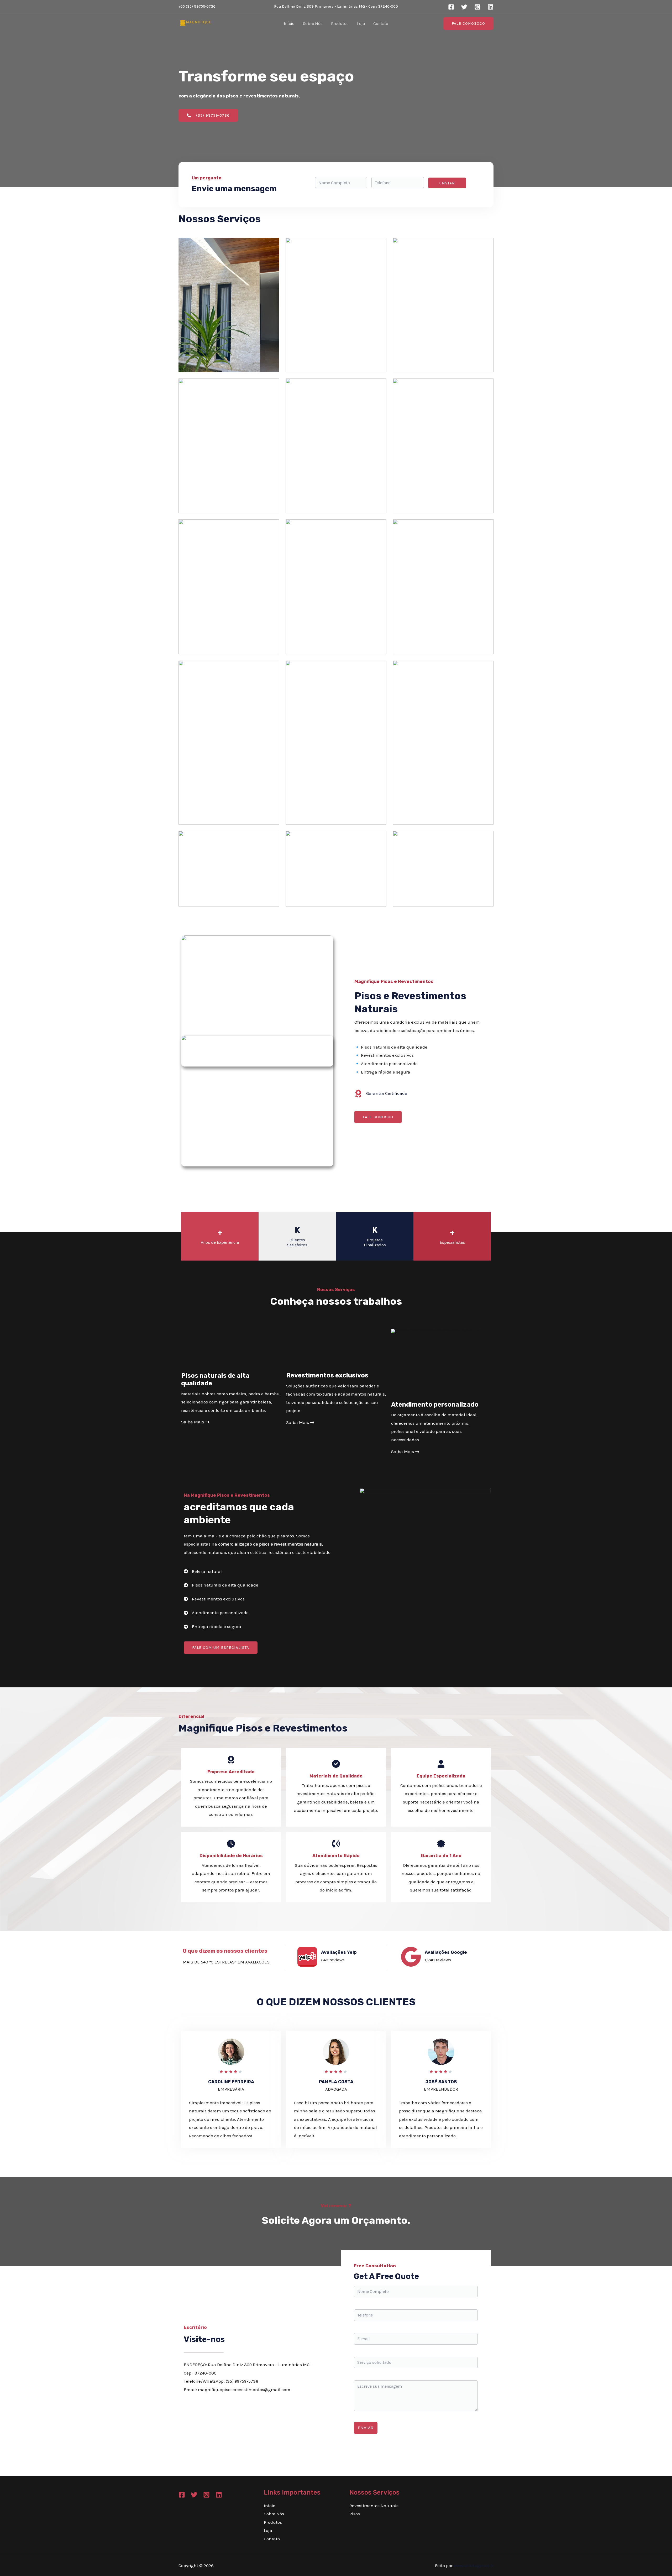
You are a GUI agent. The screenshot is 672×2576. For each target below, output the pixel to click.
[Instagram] (477, 7)
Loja (361, 24)
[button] (468, 24)
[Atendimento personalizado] (216, 1613)
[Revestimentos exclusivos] (214, 1599)
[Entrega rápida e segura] (212, 1627)
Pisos (355, 2514)
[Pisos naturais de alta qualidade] (221, 1585)
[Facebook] (451, 7)
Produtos (340, 24)
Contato (381, 24)
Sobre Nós (313, 24)
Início (289, 24)
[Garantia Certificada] (381, 1093)
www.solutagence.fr (474, 2565)
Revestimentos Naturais (374, 2506)
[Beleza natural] (203, 1572)
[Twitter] (464, 7)
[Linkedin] (490, 7)
